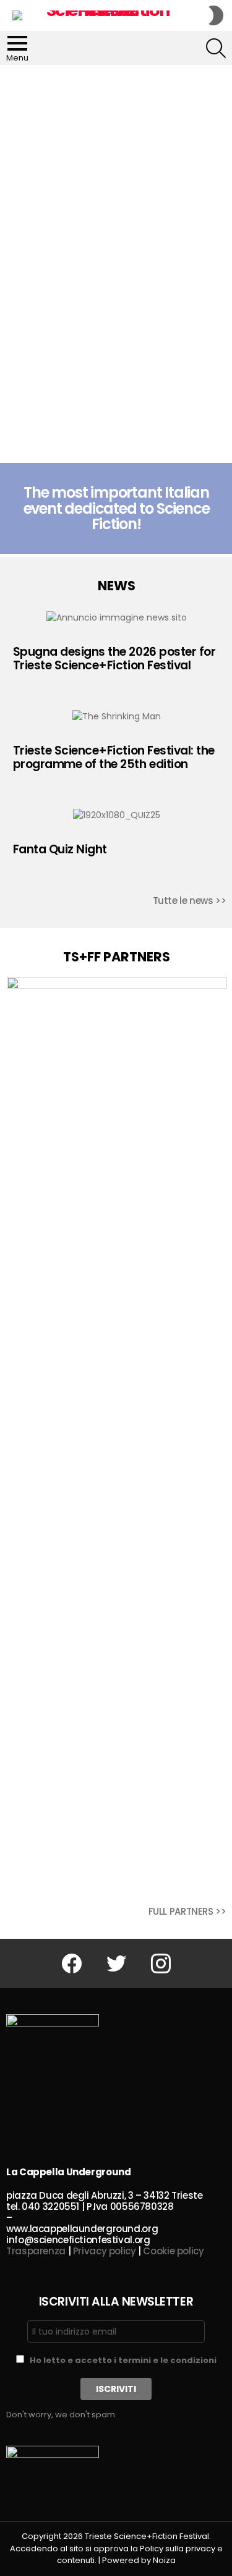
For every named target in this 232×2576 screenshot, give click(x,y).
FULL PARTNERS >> (187, 1911)
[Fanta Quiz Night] (117, 815)
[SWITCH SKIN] (216, 15)
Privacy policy (105, 2251)
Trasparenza (36, 2251)
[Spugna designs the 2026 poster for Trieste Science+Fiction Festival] (117, 617)
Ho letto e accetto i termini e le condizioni (123, 2360)
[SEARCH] (216, 48)
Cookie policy (173, 2251)
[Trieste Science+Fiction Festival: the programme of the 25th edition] (117, 716)
